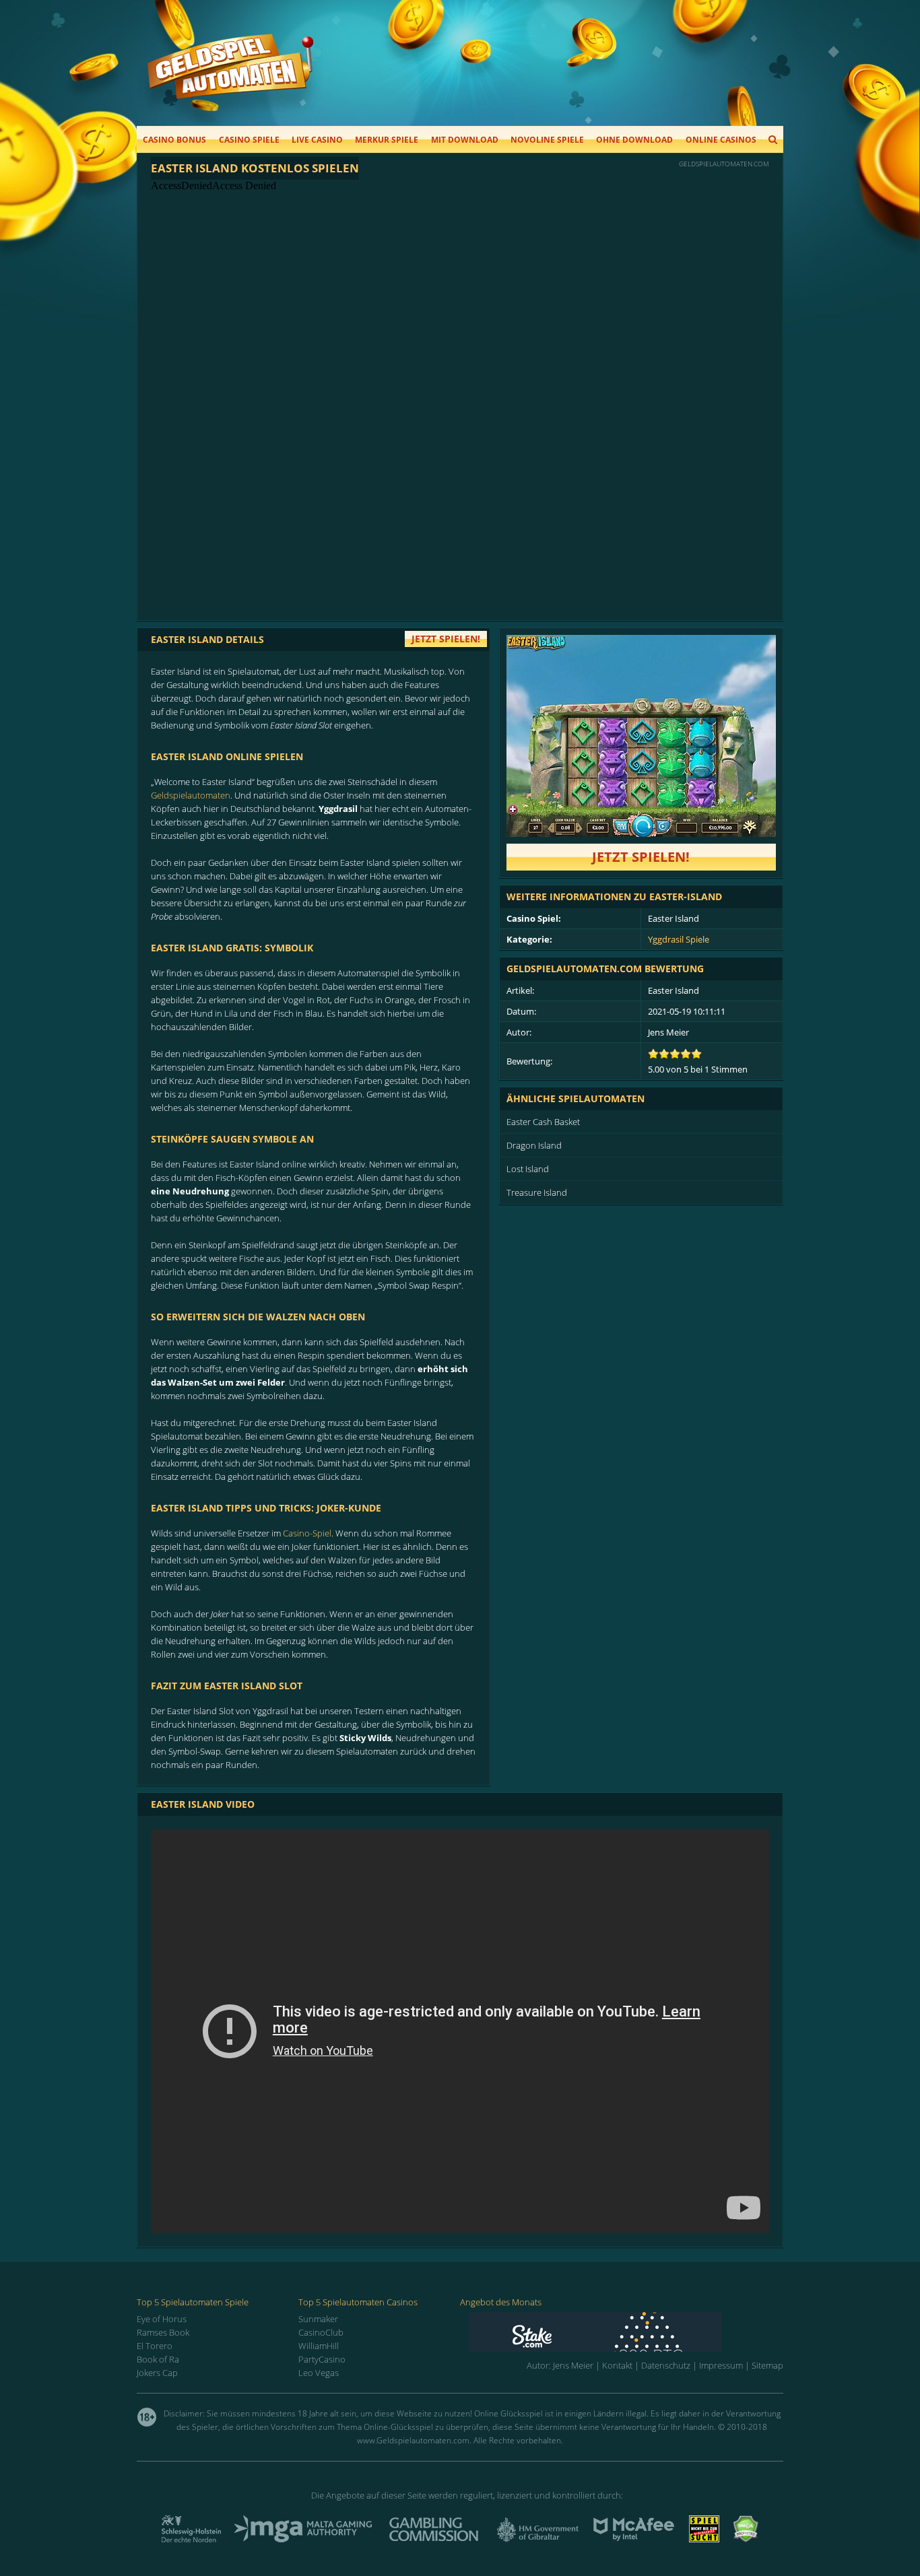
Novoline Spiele (547, 140)
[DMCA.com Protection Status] (746, 2538)
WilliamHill (319, 2346)
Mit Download (465, 140)
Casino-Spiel (307, 1533)
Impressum (721, 2365)
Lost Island (528, 1169)
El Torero (155, 2346)
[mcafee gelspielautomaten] (634, 2538)
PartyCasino (322, 2359)
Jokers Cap (157, 2373)
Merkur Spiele (387, 140)
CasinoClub (321, 2332)
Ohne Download (634, 140)
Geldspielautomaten (191, 795)
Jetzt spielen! (641, 857)
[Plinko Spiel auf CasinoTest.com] (626, 2332)
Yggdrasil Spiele (679, 939)
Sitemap (767, 2365)
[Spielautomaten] (230, 80)
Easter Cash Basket (543, 1122)
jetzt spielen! (446, 639)
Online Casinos (721, 140)
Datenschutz (666, 2365)
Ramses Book (163, 2332)
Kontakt (617, 2365)
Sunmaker (318, 2319)
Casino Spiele (249, 140)
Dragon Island (534, 1145)
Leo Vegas (319, 2373)
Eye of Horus (162, 2319)
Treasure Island (537, 1192)
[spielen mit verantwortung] (704, 2538)
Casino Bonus (174, 140)
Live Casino (317, 140)
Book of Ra (158, 2359)
